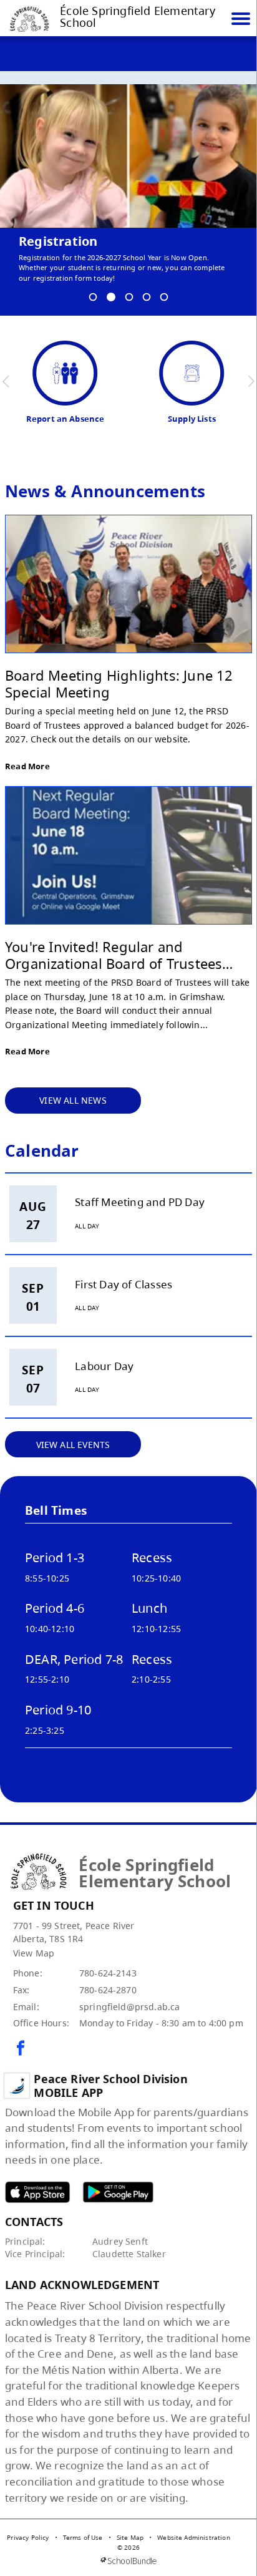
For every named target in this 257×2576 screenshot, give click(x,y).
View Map (34, 1953)
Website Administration (194, 2537)
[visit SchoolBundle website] (128, 2561)
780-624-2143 (108, 1973)
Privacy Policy (28, 2537)
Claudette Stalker (129, 2254)
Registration (58, 241)
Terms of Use (83, 2537)
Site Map (130, 2537)
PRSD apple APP (37, 2192)
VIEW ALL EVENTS (73, 1445)
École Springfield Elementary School (138, 17)
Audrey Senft (120, 2241)
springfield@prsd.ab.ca (130, 2007)
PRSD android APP (118, 2192)
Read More (27, 766)
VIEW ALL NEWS (73, 1100)
